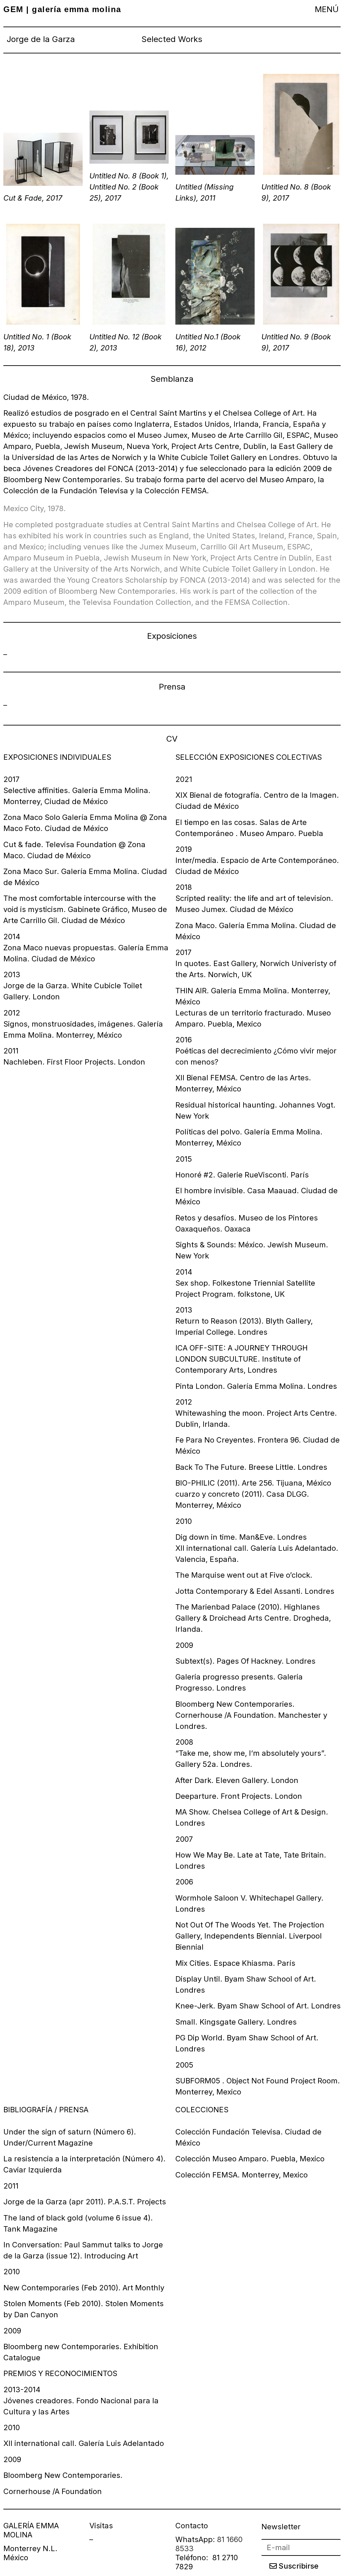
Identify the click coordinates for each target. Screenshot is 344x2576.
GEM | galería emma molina (62, 9)
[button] (327, 9)
